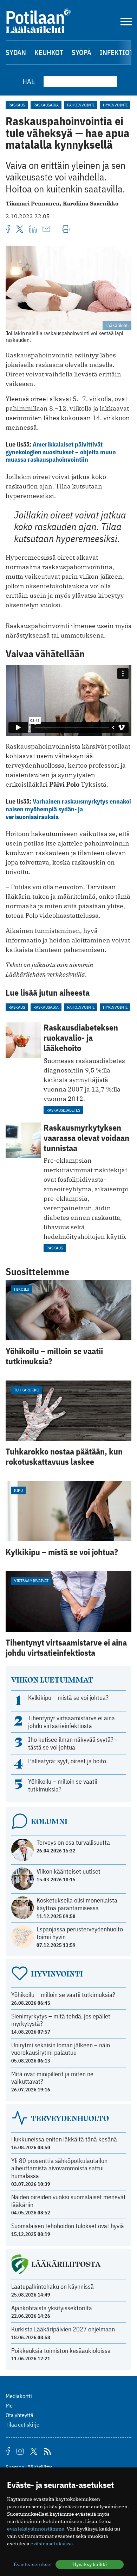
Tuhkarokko (27, 1390)
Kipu (18, 1490)
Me (9, 2405)
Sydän (16, 52)
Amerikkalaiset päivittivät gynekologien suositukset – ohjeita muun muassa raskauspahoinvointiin (61, 452)
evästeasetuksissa (52, 2544)
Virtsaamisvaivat (31, 1581)
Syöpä (81, 52)
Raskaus (17, 105)
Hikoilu (22, 1289)
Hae (29, 81)
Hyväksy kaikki (90, 2564)
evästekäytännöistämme (36, 2529)
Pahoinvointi (81, 105)
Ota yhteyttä (19, 2415)
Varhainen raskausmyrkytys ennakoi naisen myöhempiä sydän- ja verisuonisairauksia (68, 809)
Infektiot (116, 52)
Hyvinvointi (115, 105)
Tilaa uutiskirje (22, 2424)
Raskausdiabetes (63, 1110)
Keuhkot (49, 52)
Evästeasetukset (33, 2564)
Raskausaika (46, 105)
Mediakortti (19, 2396)
